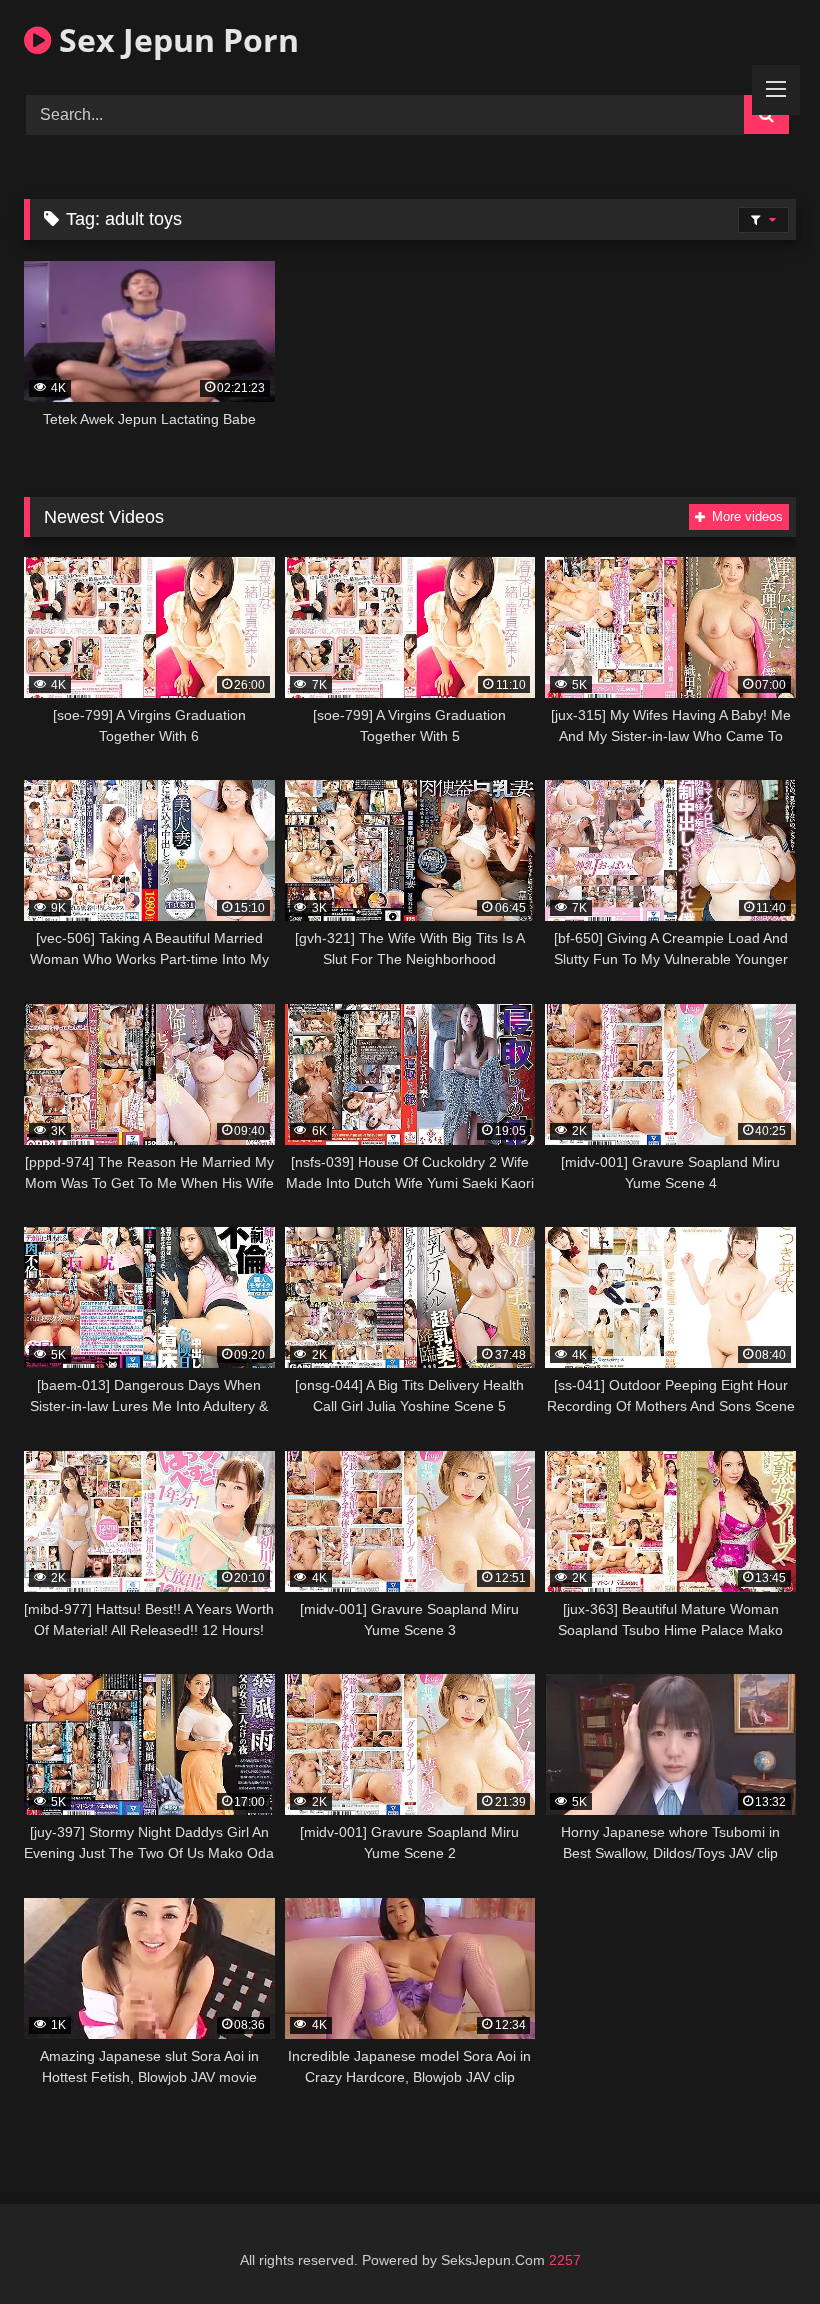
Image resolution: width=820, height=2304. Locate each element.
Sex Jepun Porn (175, 39)
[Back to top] (758, 2244)
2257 (565, 2260)
